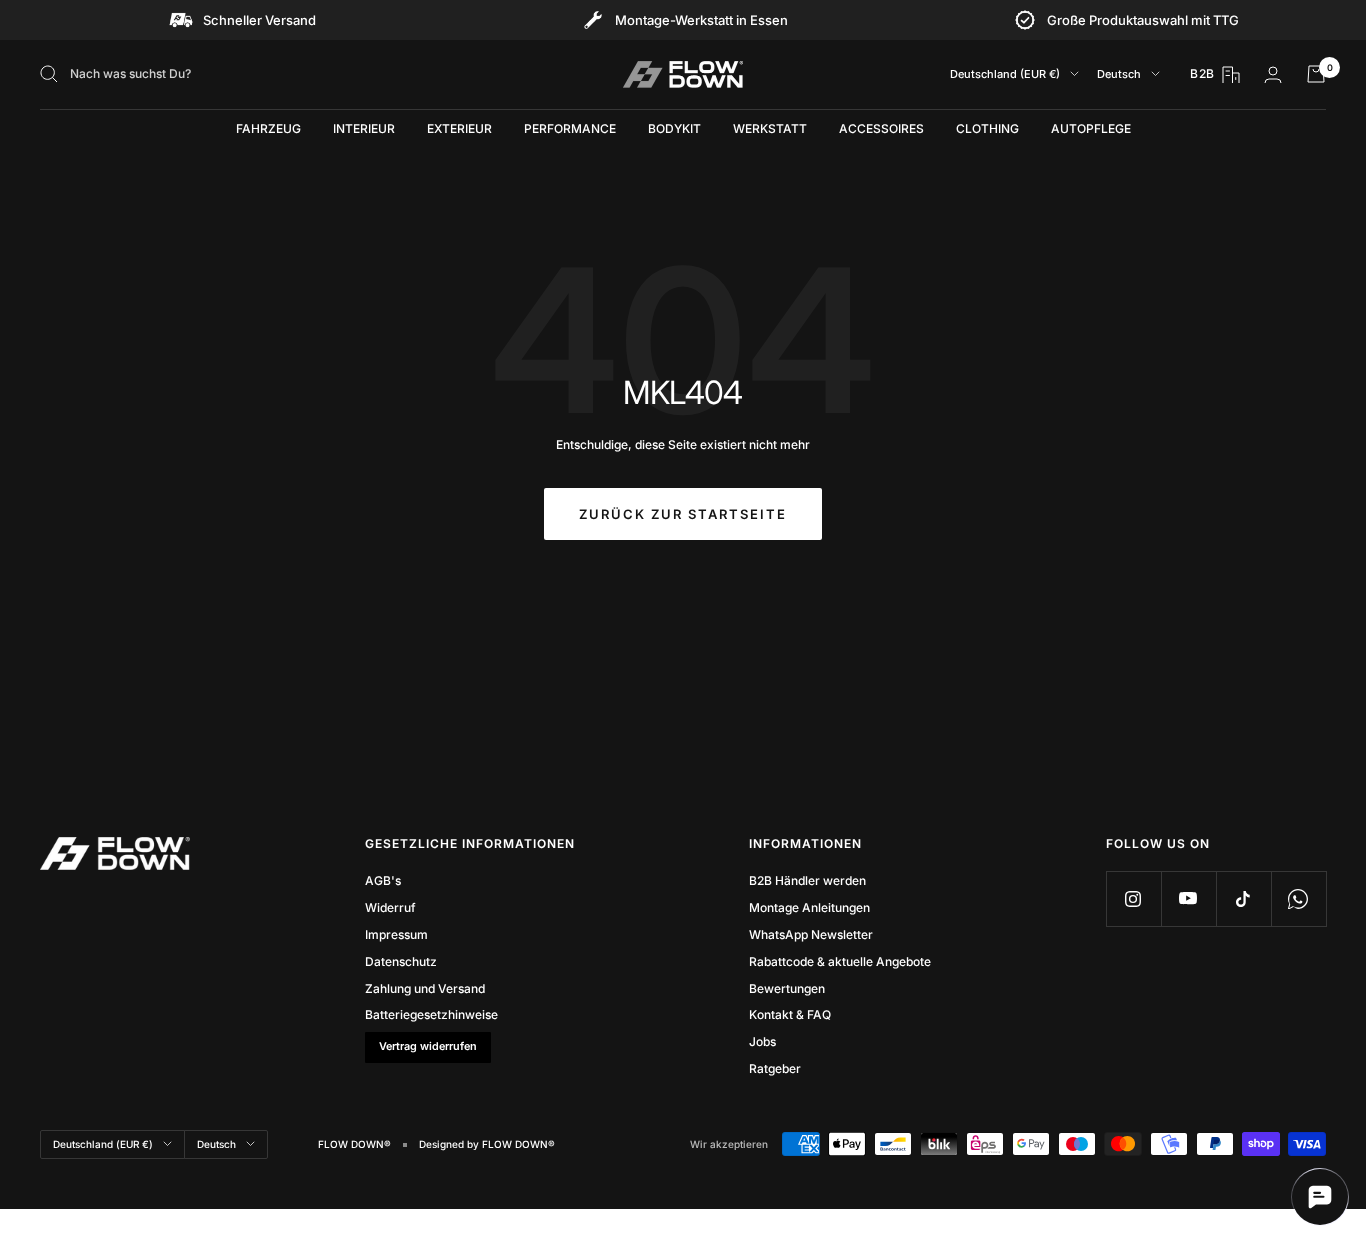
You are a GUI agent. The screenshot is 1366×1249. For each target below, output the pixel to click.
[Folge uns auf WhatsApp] (1298, 898)
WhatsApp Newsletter (811, 934)
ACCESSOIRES (881, 128)
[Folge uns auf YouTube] (1188, 898)
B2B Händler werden (807, 880)
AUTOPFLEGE (1091, 128)
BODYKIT (674, 128)
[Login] (1273, 74)
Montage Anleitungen (809, 907)
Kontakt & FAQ (790, 1014)
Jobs (762, 1041)
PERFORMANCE (570, 128)
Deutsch (1119, 74)
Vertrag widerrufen (428, 1046)
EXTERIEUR (459, 128)
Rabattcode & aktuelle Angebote (840, 961)
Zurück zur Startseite (683, 514)
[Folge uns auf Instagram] (1133, 898)
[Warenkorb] (1316, 74)
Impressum (396, 934)
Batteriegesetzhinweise (431, 1014)
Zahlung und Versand (425, 988)
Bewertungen (787, 988)
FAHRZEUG (268, 128)
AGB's (383, 880)
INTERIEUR (364, 128)
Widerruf (390, 907)
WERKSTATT (770, 128)
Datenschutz (401, 961)
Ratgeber (775, 1068)
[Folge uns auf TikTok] (1243, 898)
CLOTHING (987, 128)
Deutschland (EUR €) (1005, 74)
